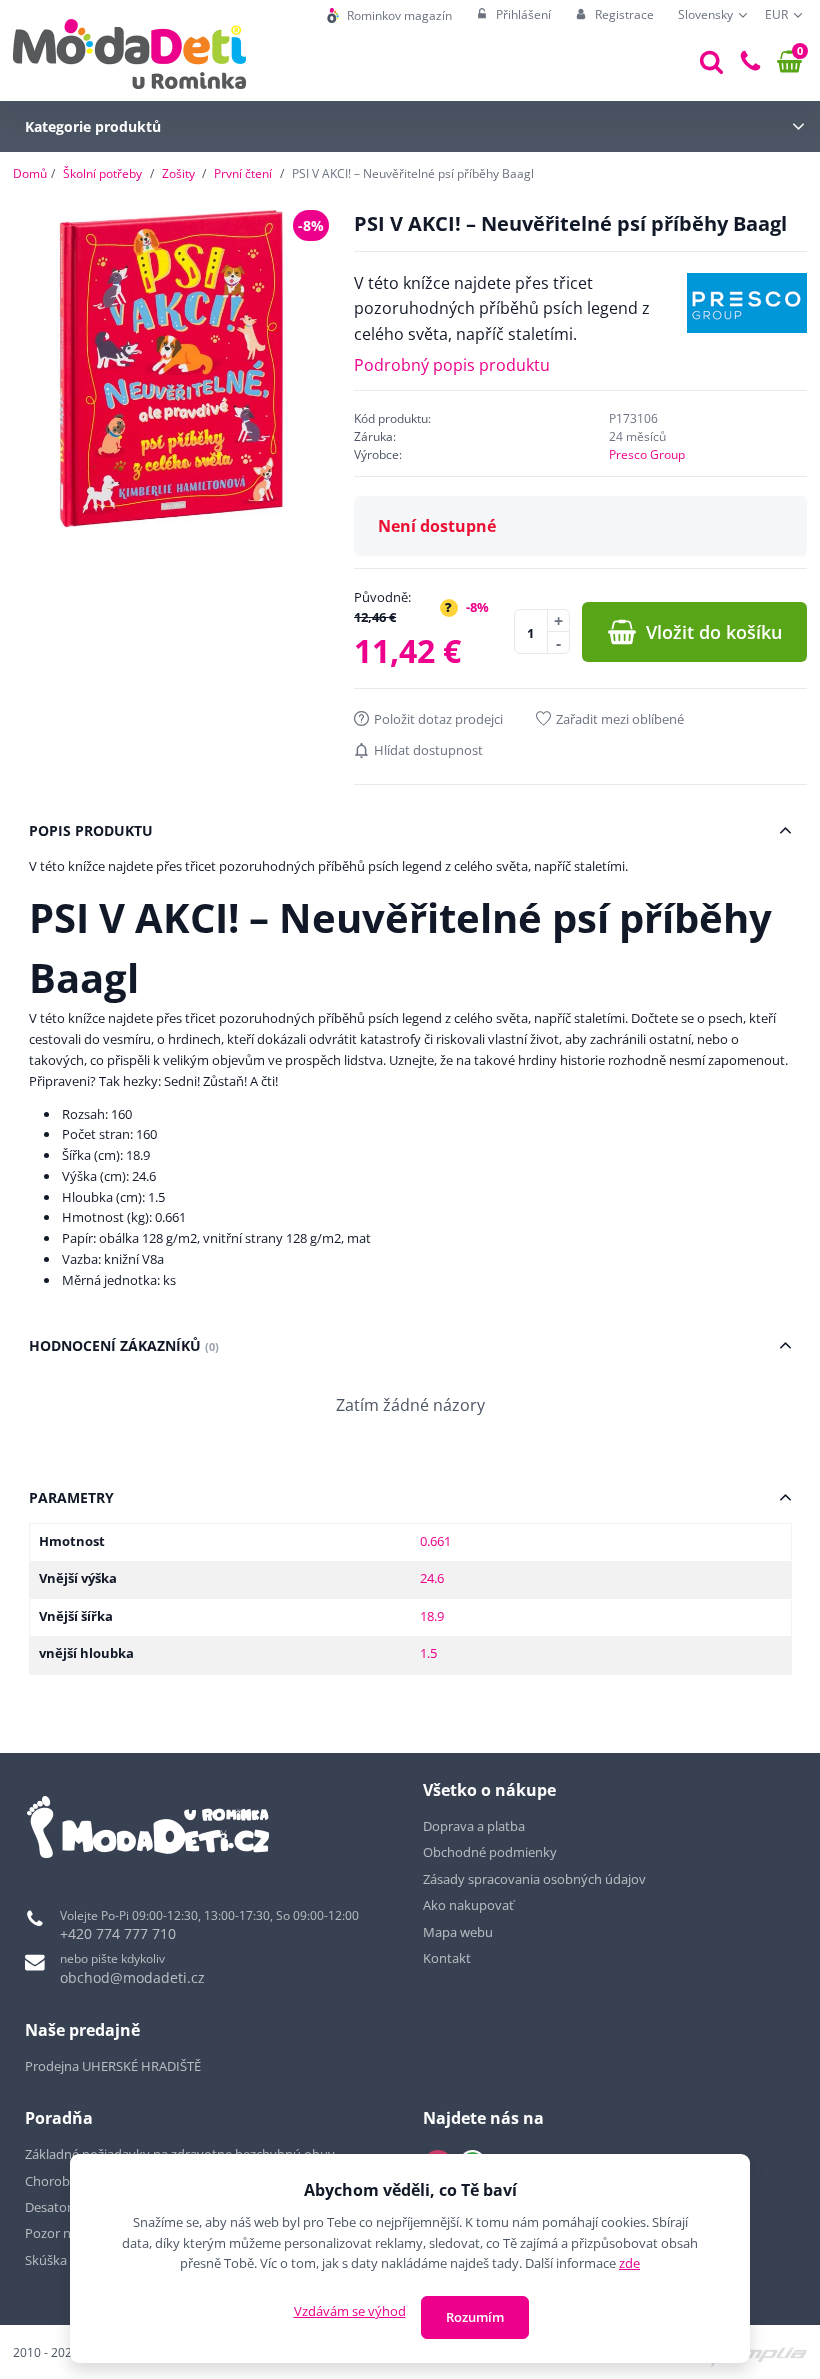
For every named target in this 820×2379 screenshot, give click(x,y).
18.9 (432, 1616)
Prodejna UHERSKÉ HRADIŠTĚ (113, 2066)
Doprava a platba (474, 1826)
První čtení (243, 173)
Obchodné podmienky (490, 1852)
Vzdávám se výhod (350, 2311)
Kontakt (447, 1958)
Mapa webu (458, 1932)
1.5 (428, 1653)
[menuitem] (389, 15)
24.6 (432, 1578)
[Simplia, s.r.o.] (751, 2351)
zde (629, 2263)
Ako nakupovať (468, 1905)
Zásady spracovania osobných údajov (534, 1879)
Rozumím (475, 2317)
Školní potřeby (102, 173)
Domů (30, 173)
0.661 (435, 1541)
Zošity (178, 173)
